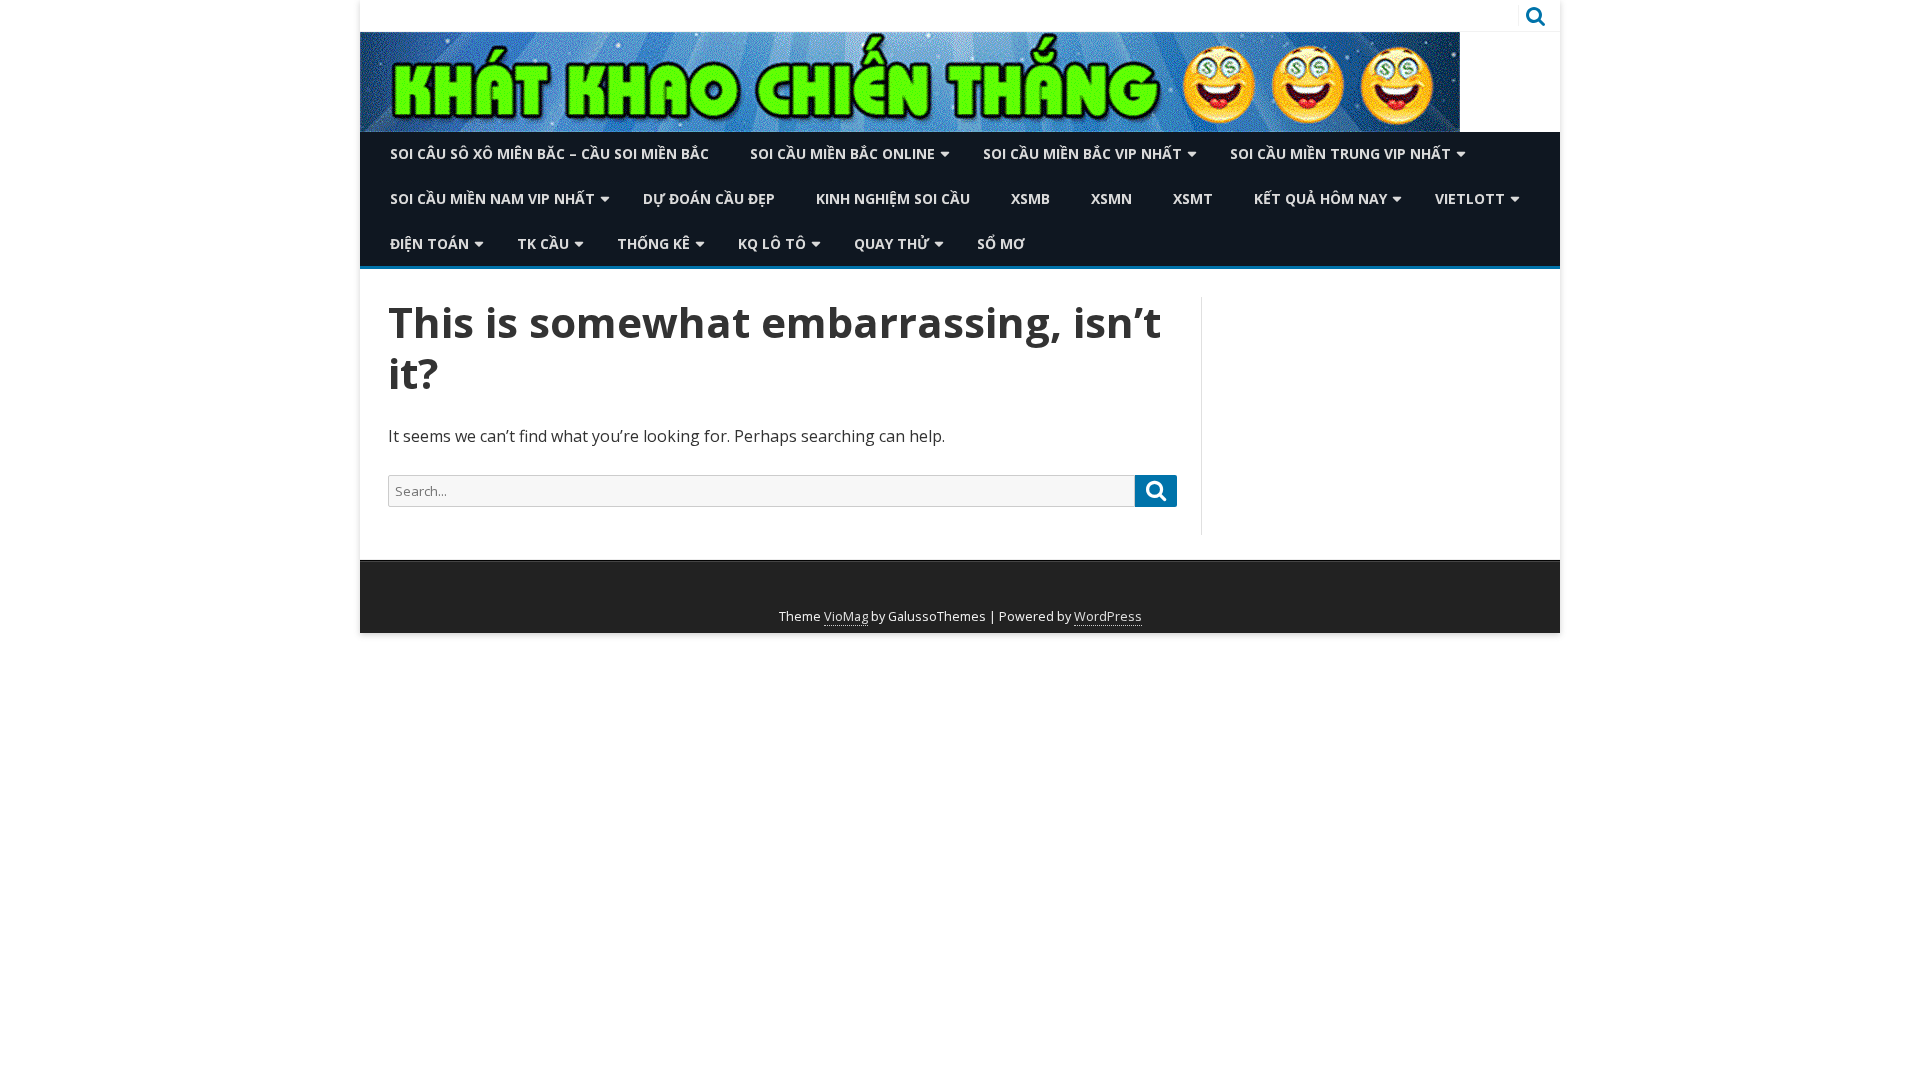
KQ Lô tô (772, 243)
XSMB (1030, 198)
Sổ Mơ (1001, 243)
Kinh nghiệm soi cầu (893, 198)
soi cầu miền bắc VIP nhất (1082, 153)
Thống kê (653, 243)
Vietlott (1470, 198)
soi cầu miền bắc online (842, 153)
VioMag (846, 616)
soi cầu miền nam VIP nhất (492, 198)
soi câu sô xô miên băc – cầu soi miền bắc (549, 153)
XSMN (1111, 198)
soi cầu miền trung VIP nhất (1340, 153)
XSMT (1193, 198)
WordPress (1108, 616)
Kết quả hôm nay (1320, 198)
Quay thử (891, 243)
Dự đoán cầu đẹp (709, 198)
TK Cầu (543, 243)
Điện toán (429, 243)
